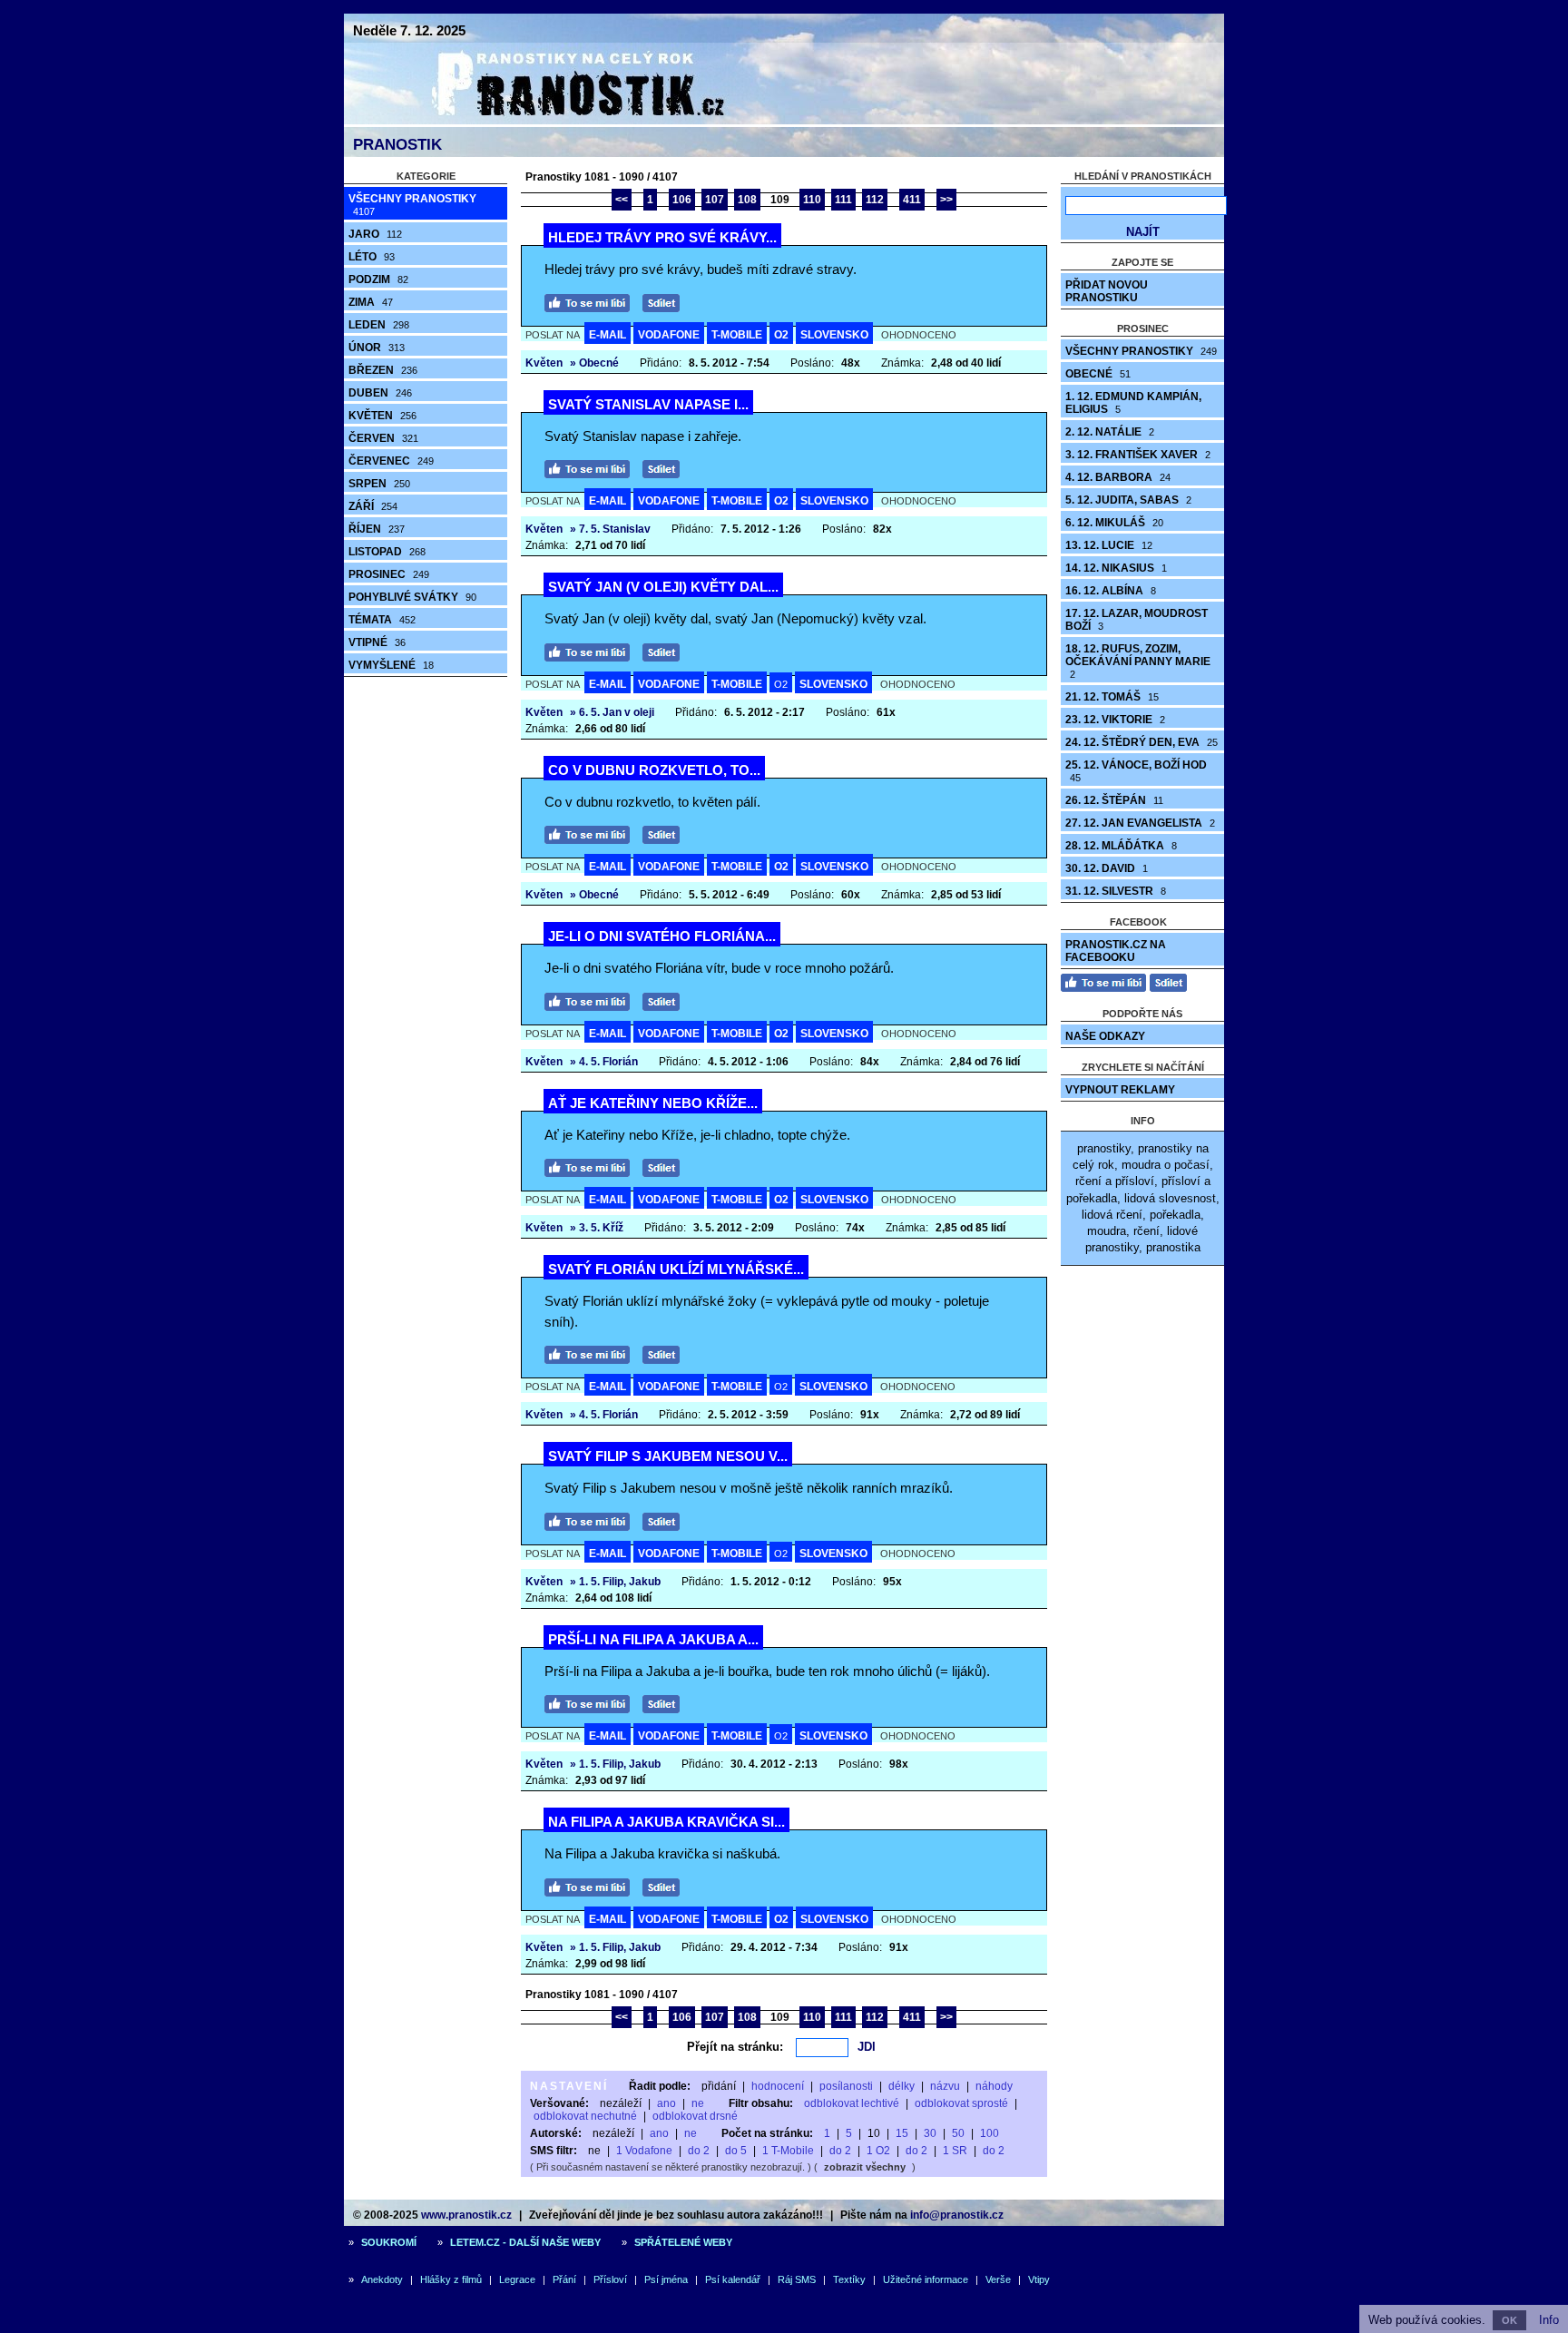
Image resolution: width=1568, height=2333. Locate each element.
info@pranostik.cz (957, 2215)
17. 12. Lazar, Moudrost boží (1137, 620)
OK (1509, 2320)
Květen (382, 416)
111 (843, 200)
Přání (564, 2279)
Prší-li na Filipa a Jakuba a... (653, 1639)
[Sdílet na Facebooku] (666, 301)
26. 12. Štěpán (1114, 800)
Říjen (377, 529)
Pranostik (397, 145)
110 (812, 200)
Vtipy (1039, 2279)
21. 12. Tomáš (1112, 697)
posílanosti (846, 2086)
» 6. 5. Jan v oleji (612, 712)
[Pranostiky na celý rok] (557, 120)
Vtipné (377, 642)
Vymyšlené (391, 665)
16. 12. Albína (1111, 591)
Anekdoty (382, 2279)
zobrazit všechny (865, 2167)
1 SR (955, 2151)
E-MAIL (608, 335)
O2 (781, 335)
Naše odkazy (1105, 1036)
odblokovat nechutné (585, 2116)
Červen (383, 438)
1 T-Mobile (788, 2151)
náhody (994, 2086)
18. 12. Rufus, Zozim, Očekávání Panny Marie (1138, 661)
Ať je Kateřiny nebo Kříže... (653, 1103)
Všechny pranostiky (412, 205)
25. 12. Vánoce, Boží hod (1136, 771)
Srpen (379, 484)
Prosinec (389, 574)
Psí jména (666, 2279)
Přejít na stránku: (735, 2047)
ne (698, 2103)
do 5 (736, 2151)
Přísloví (610, 2279)
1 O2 (878, 2151)
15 (902, 2133)
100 (990, 2133)
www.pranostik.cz (466, 2215)
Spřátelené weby (683, 2242)
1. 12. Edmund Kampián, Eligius (1133, 403)
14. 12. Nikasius (1116, 568)
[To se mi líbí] (592, 301)
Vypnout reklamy (1120, 1090)
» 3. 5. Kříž (597, 1228)
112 (875, 200)
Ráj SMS (797, 2279)
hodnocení (778, 2086)
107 (715, 200)
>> (946, 200)
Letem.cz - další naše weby (525, 2242)
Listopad (387, 552)
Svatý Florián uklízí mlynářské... (676, 1269)
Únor (377, 348)
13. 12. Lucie (1109, 545)
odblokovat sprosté (961, 2103)
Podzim (378, 279)
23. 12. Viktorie (1115, 720)
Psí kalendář (733, 2279)
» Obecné (594, 363)
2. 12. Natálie (1110, 432)
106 (682, 200)
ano (666, 2103)
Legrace (517, 2279)
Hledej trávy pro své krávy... (662, 237)
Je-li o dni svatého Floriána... (662, 936)
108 (747, 200)
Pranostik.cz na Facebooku (1116, 951)
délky (902, 2086)
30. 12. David (1107, 868)
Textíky (849, 2279)
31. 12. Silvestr (1116, 891)
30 (930, 2133)
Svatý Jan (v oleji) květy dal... (663, 587)
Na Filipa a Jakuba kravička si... (666, 1822)
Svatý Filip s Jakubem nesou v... (668, 1456)
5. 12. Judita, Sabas (1128, 500)
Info (1549, 2320)
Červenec (391, 461)
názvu (945, 2086)
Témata (382, 620)
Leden (379, 325)
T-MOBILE (737, 335)
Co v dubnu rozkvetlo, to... (654, 770)
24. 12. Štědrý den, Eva (1142, 742)
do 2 (699, 2151)
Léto (372, 257)
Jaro (375, 234)
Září (373, 506)
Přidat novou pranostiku (1107, 291)
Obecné (1098, 374)
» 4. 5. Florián (604, 1062)
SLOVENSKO (834, 335)
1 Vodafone (644, 2151)
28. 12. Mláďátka (1121, 846)
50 (958, 2133)
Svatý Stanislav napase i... (648, 404)
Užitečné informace (926, 2279)
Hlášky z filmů (451, 2279)
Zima (371, 302)
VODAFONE (669, 335)
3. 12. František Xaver (1138, 455)
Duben (380, 393)
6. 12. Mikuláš (1114, 523)
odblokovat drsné (695, 2116)
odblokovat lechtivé (852, 2103)
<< (622, 200)
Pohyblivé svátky (412, 597)
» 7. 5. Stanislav (610, 529)
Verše (998, 2279)
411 (912, 200)
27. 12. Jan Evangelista (1140, 823)
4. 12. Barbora (1118, 477)
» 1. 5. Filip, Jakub (615, 1582)
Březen (383, 370)
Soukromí (389, 2242)
